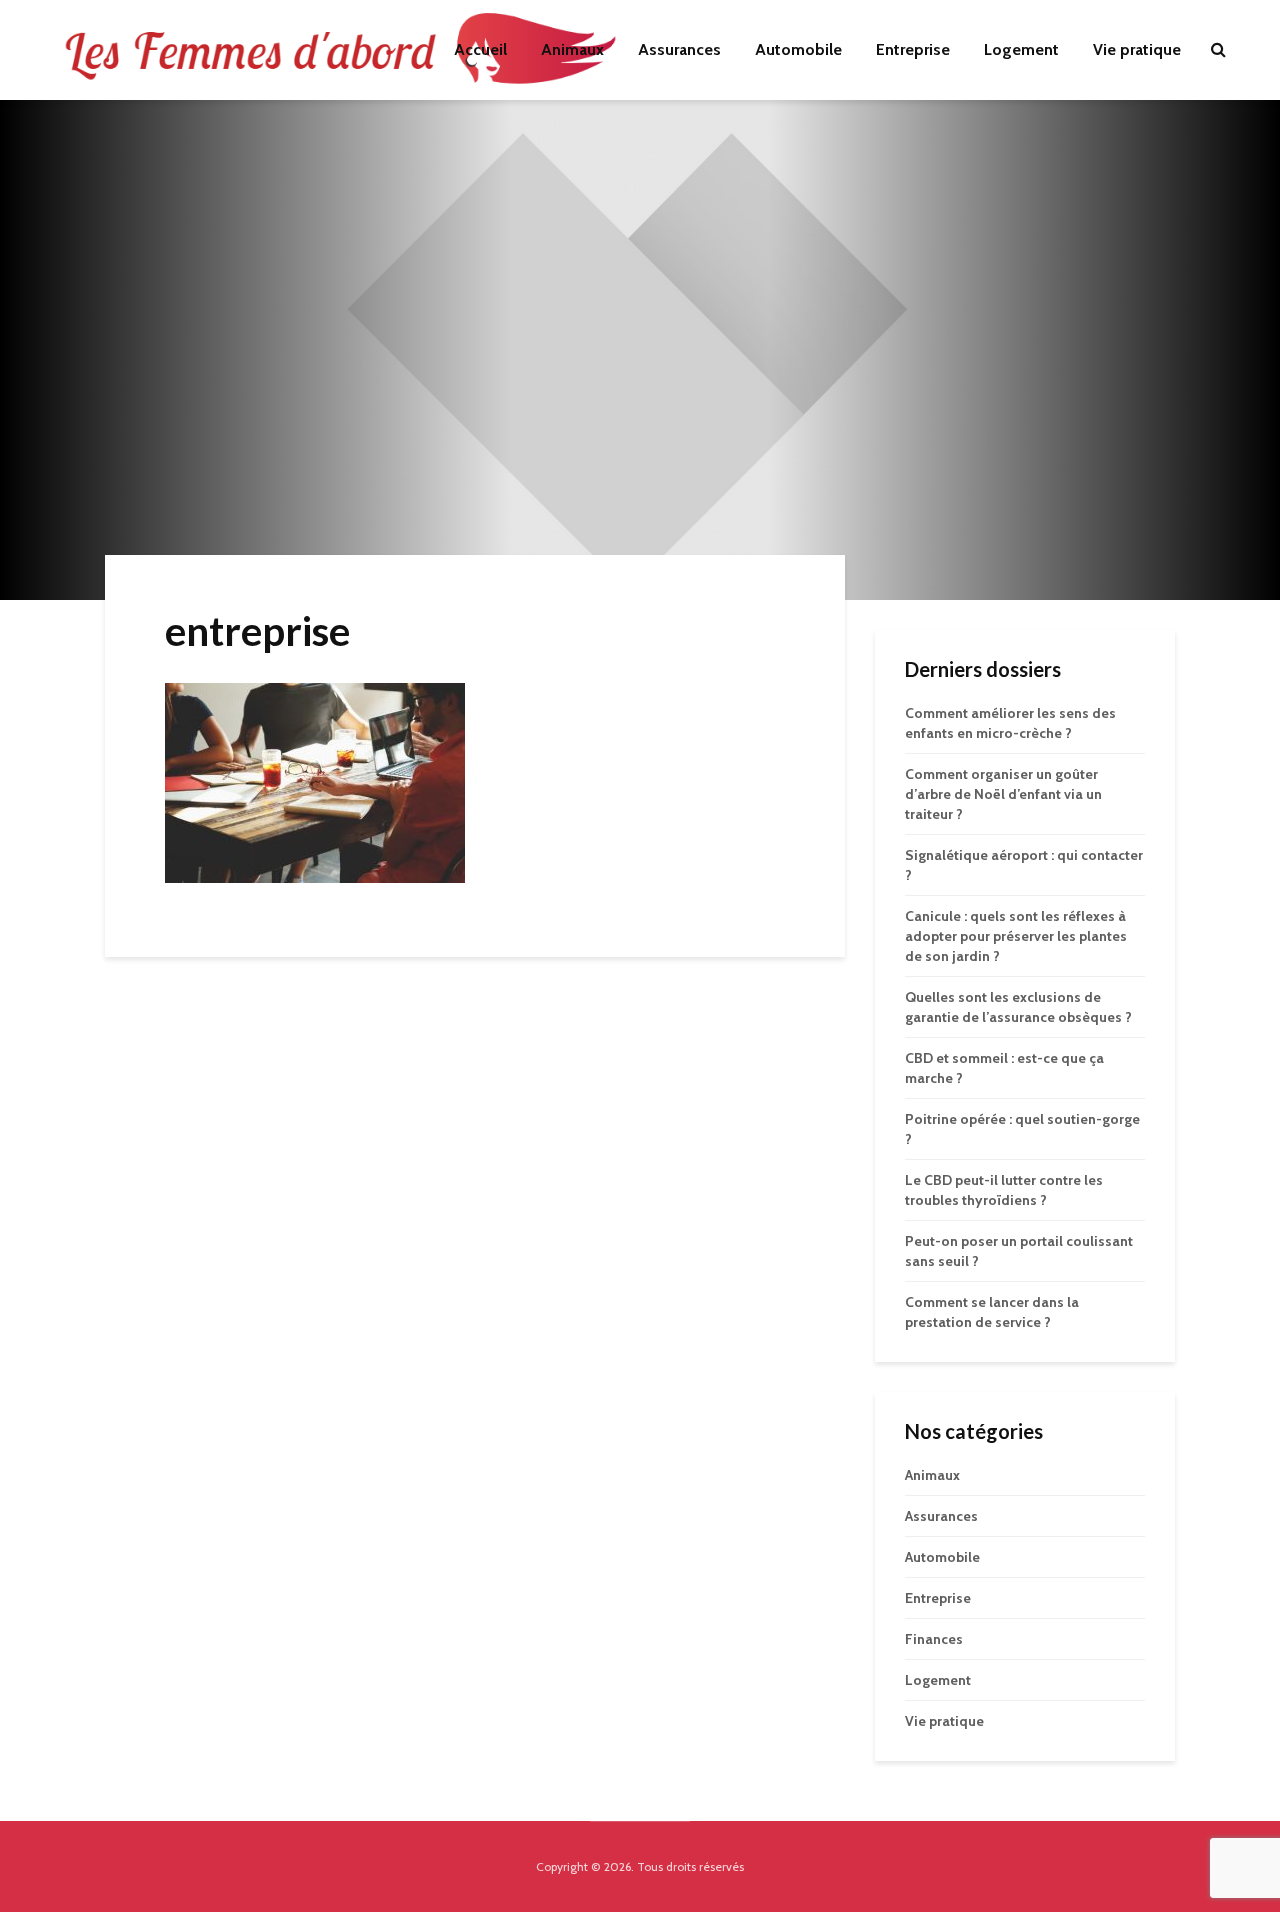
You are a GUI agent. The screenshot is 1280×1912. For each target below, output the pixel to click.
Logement (1021, 49)
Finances (934, 1639)
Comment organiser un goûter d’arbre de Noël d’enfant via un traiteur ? (1003, 794)
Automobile (798, 49)
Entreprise (913, 49)
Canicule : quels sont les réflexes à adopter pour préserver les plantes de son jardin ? (1016, 936)
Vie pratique (1137, 49)
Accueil (480, 49)
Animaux (572, 49)
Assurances (679, 49)
